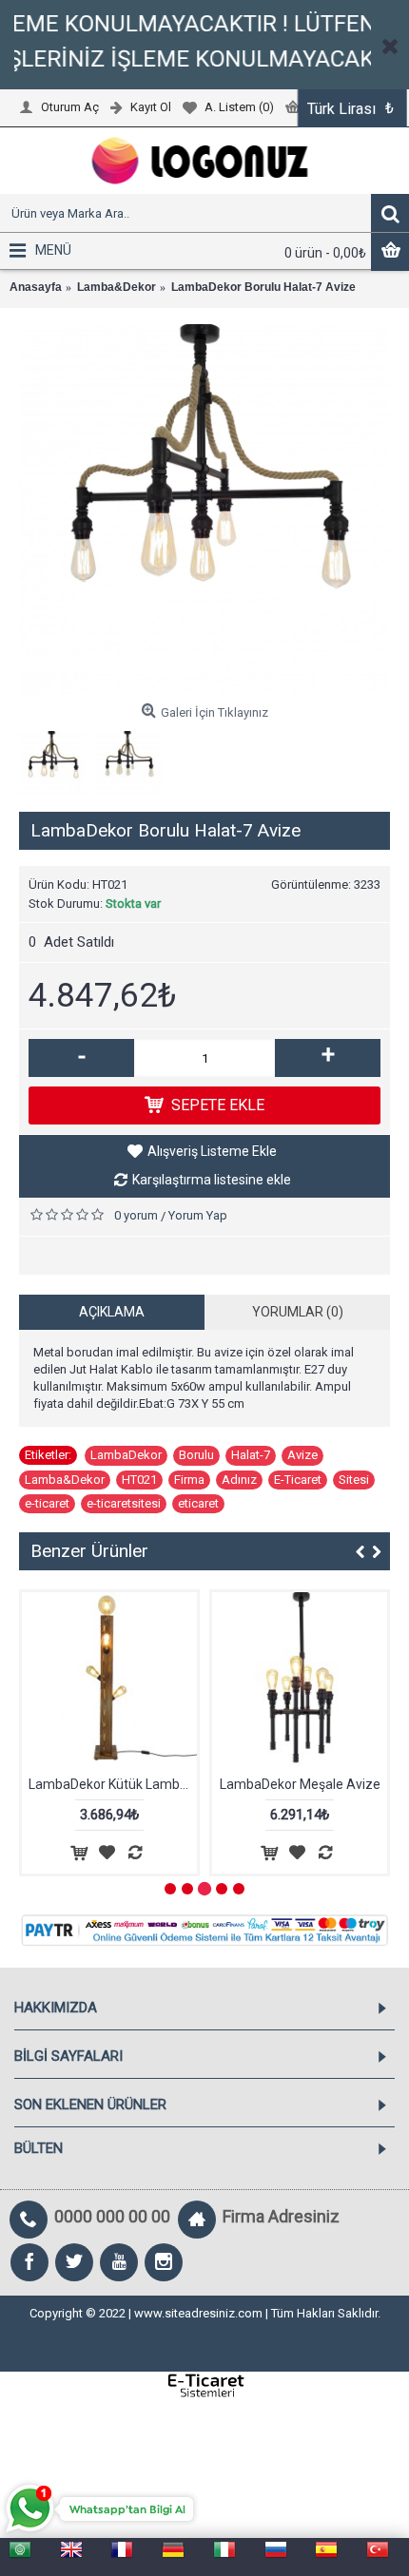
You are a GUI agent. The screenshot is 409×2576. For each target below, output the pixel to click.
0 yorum (136, 1215)
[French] (127, 2557)
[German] (179, 2557)
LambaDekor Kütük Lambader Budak (113, 1784)
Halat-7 (251, 1455)
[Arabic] (26, 2557)
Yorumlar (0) (298, 1312)
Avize (302, 1455)
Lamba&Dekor (65, 1480)
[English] (77, 2557)
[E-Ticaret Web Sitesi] (204, 2394)
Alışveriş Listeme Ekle (212, 1151)
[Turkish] (383, 2557)
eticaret (198, 1503)
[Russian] (282, 2557)
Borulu (196, 1455)
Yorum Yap (198, 1215)
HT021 (139, 1480)
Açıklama (112, 1312)
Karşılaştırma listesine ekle (212, 1180)
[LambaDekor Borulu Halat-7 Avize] (204, 509)
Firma (189, 1480)
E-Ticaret (298, 1480)
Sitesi (354, 1480)
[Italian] (230, 2557)
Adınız (239, 1480)
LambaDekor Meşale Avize (300, 1784)
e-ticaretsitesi (124, 1503)
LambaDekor (126, 1455)
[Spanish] (332, 2557)
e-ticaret (47, 1503)
